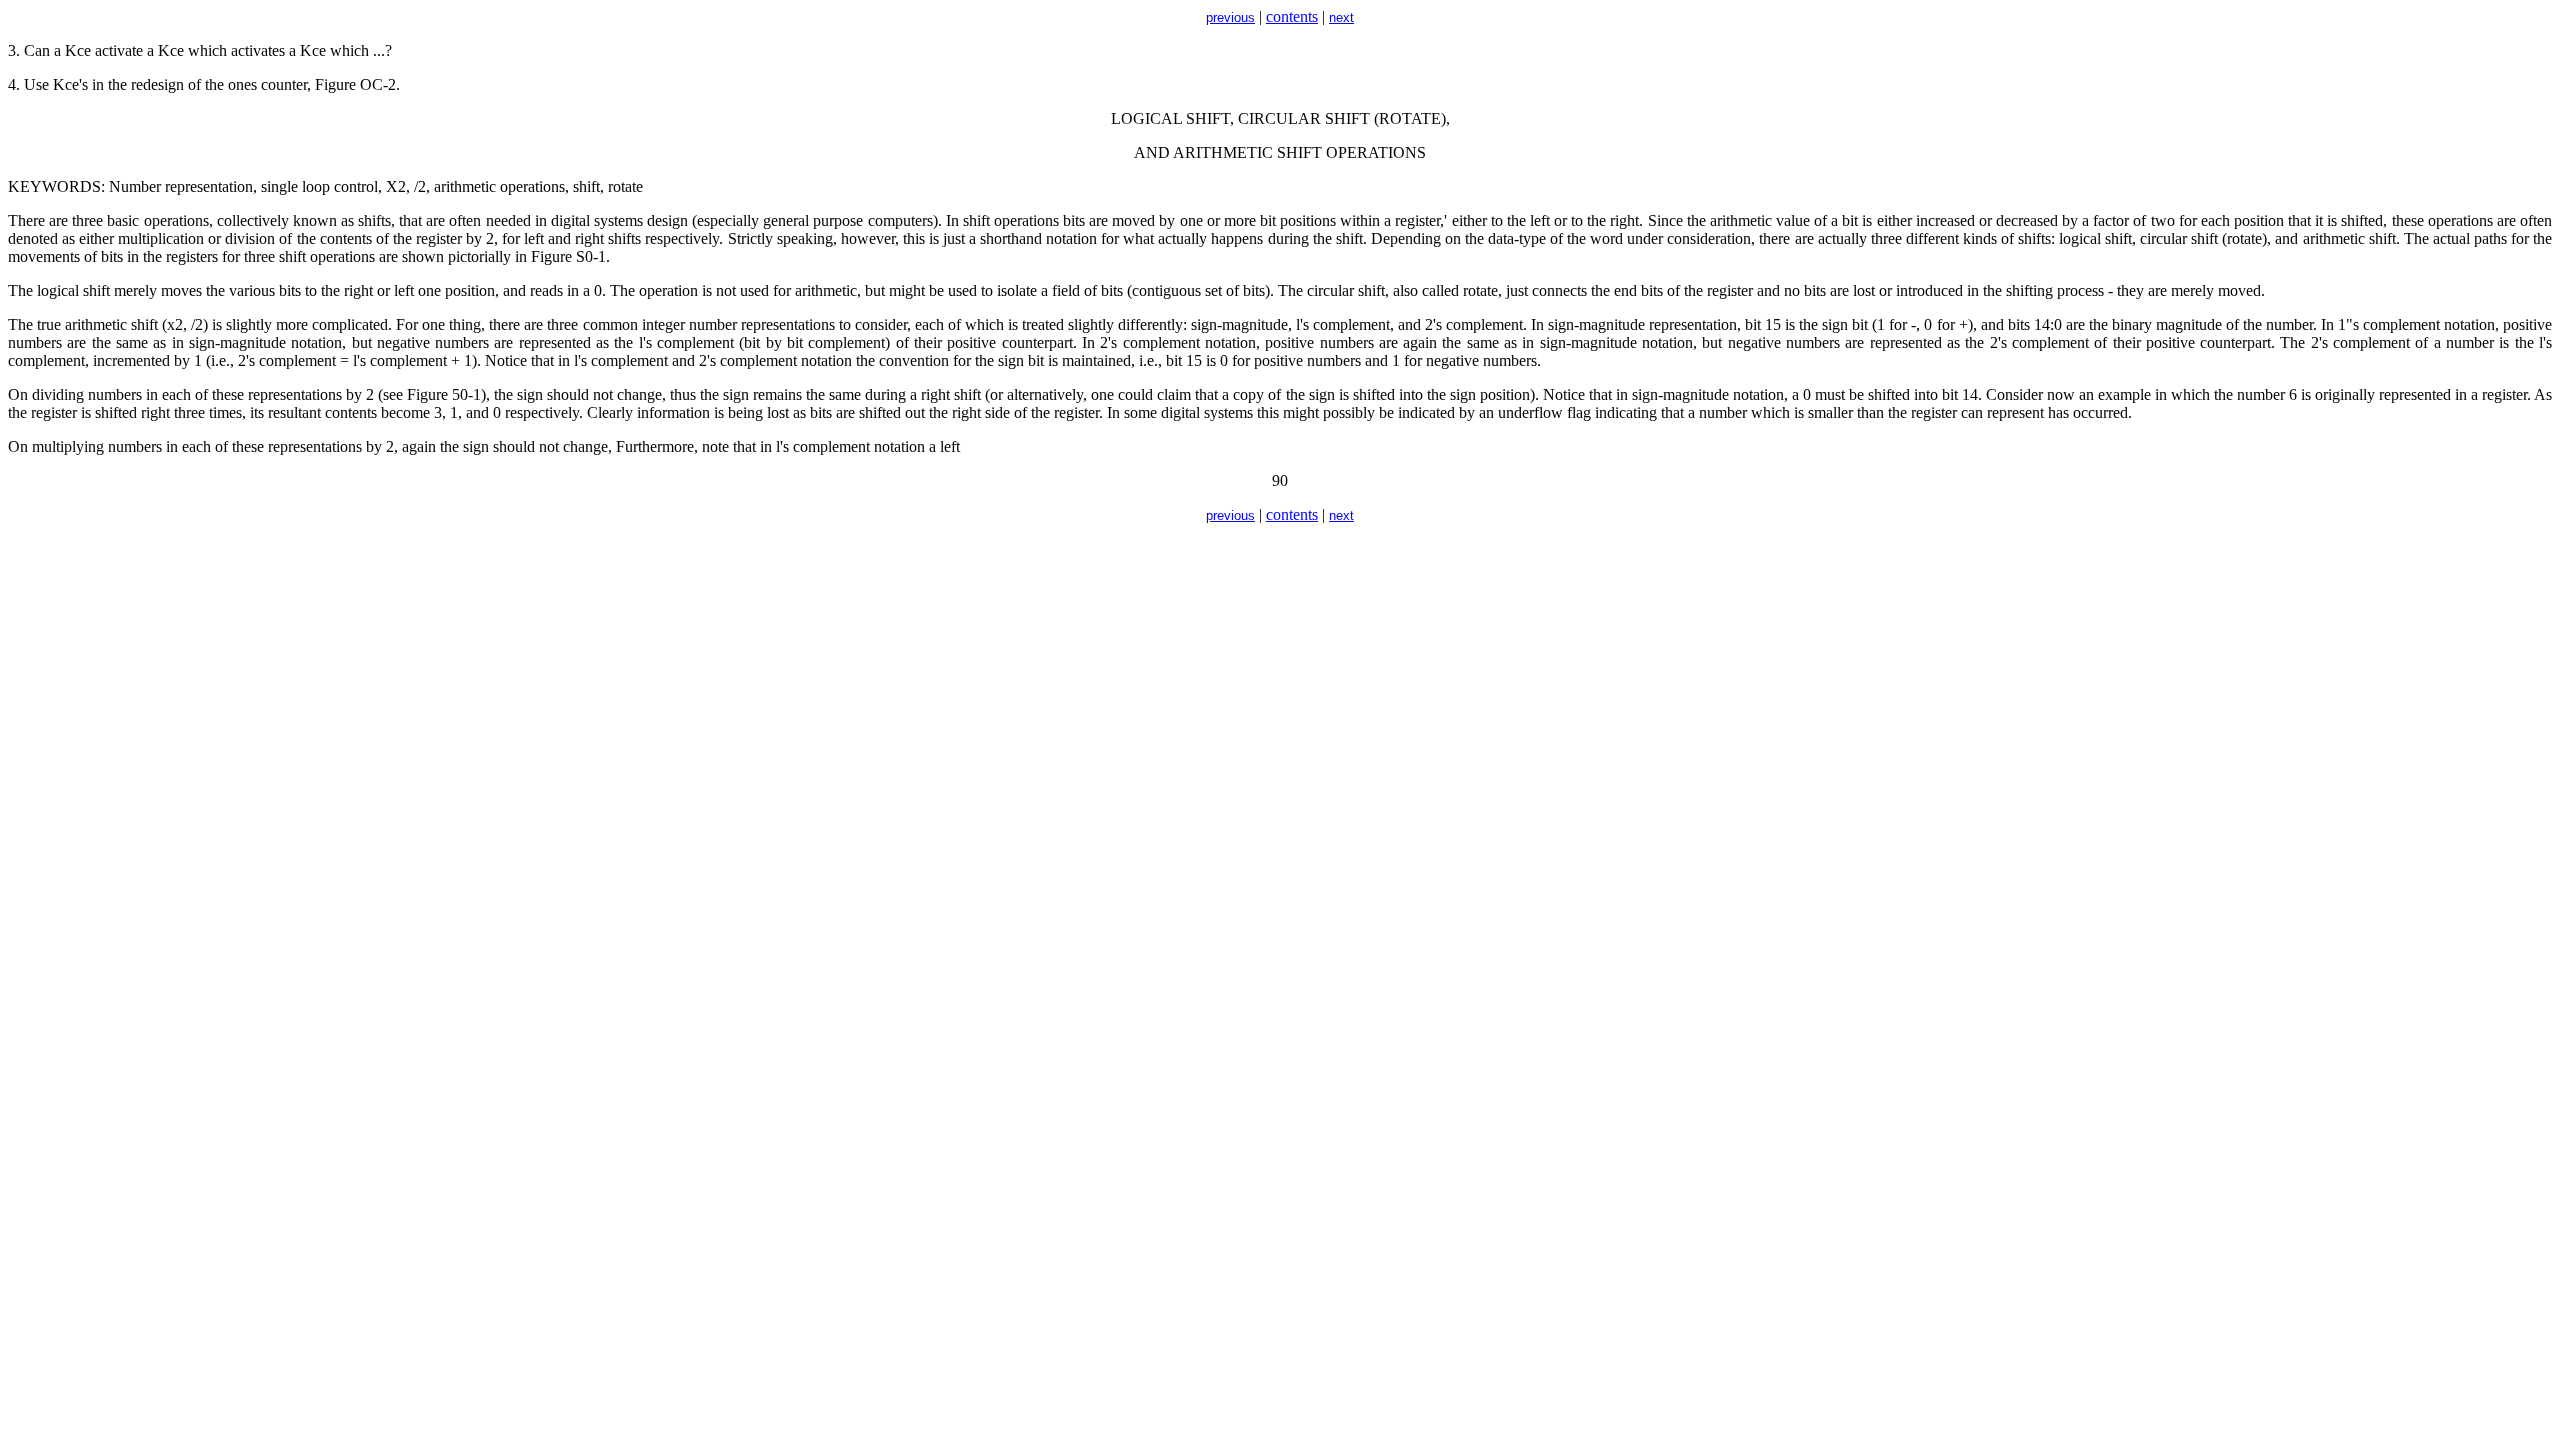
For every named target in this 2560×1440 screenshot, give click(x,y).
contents (1292, 16)
